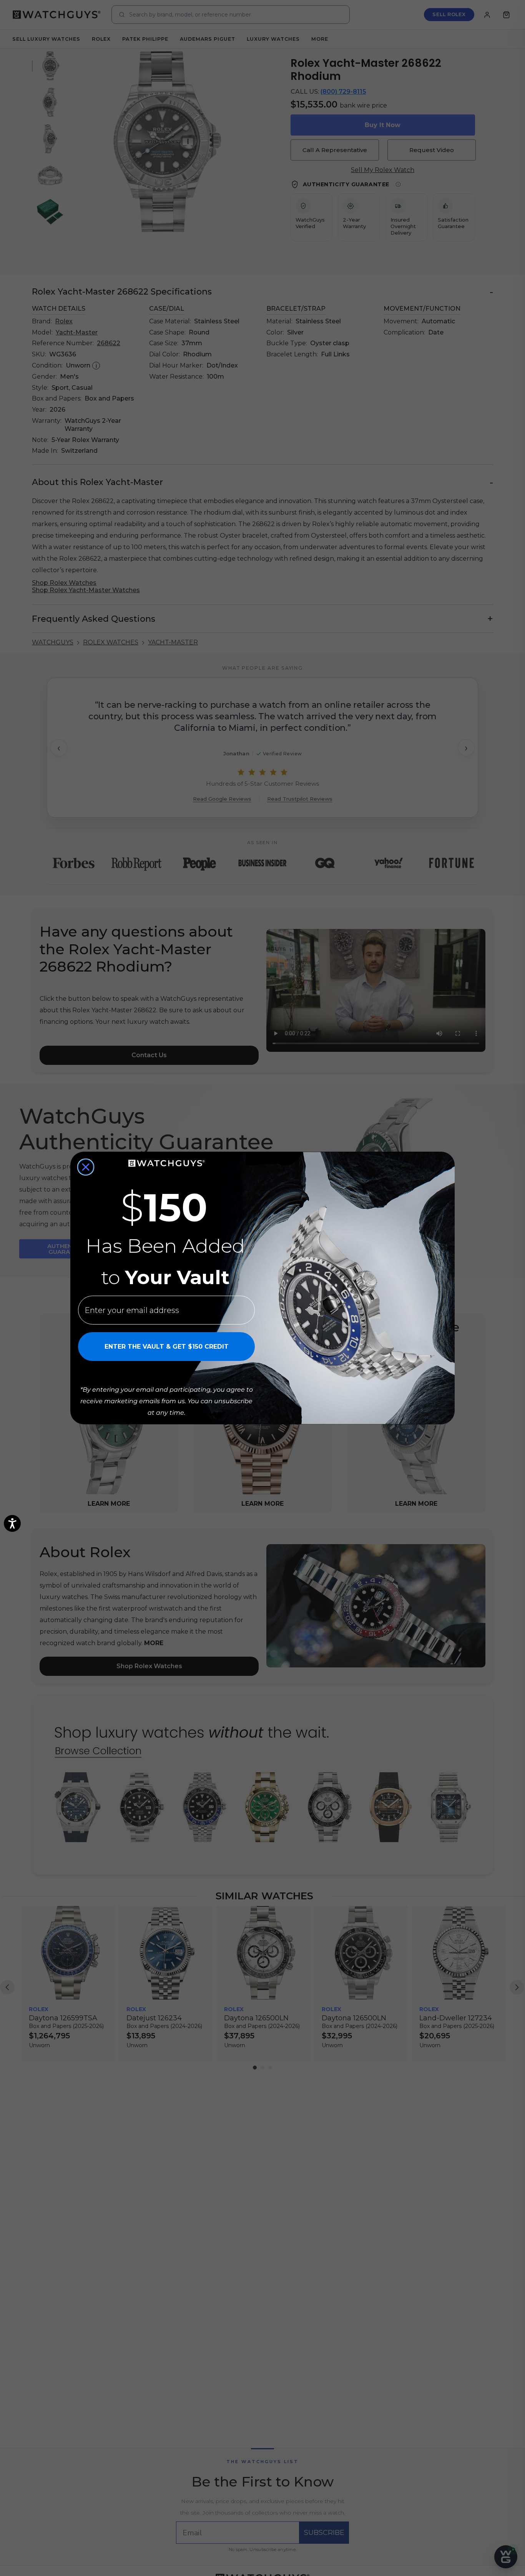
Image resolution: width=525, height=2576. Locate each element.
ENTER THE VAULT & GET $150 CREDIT (167, 1347)
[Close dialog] (86, 1167)
